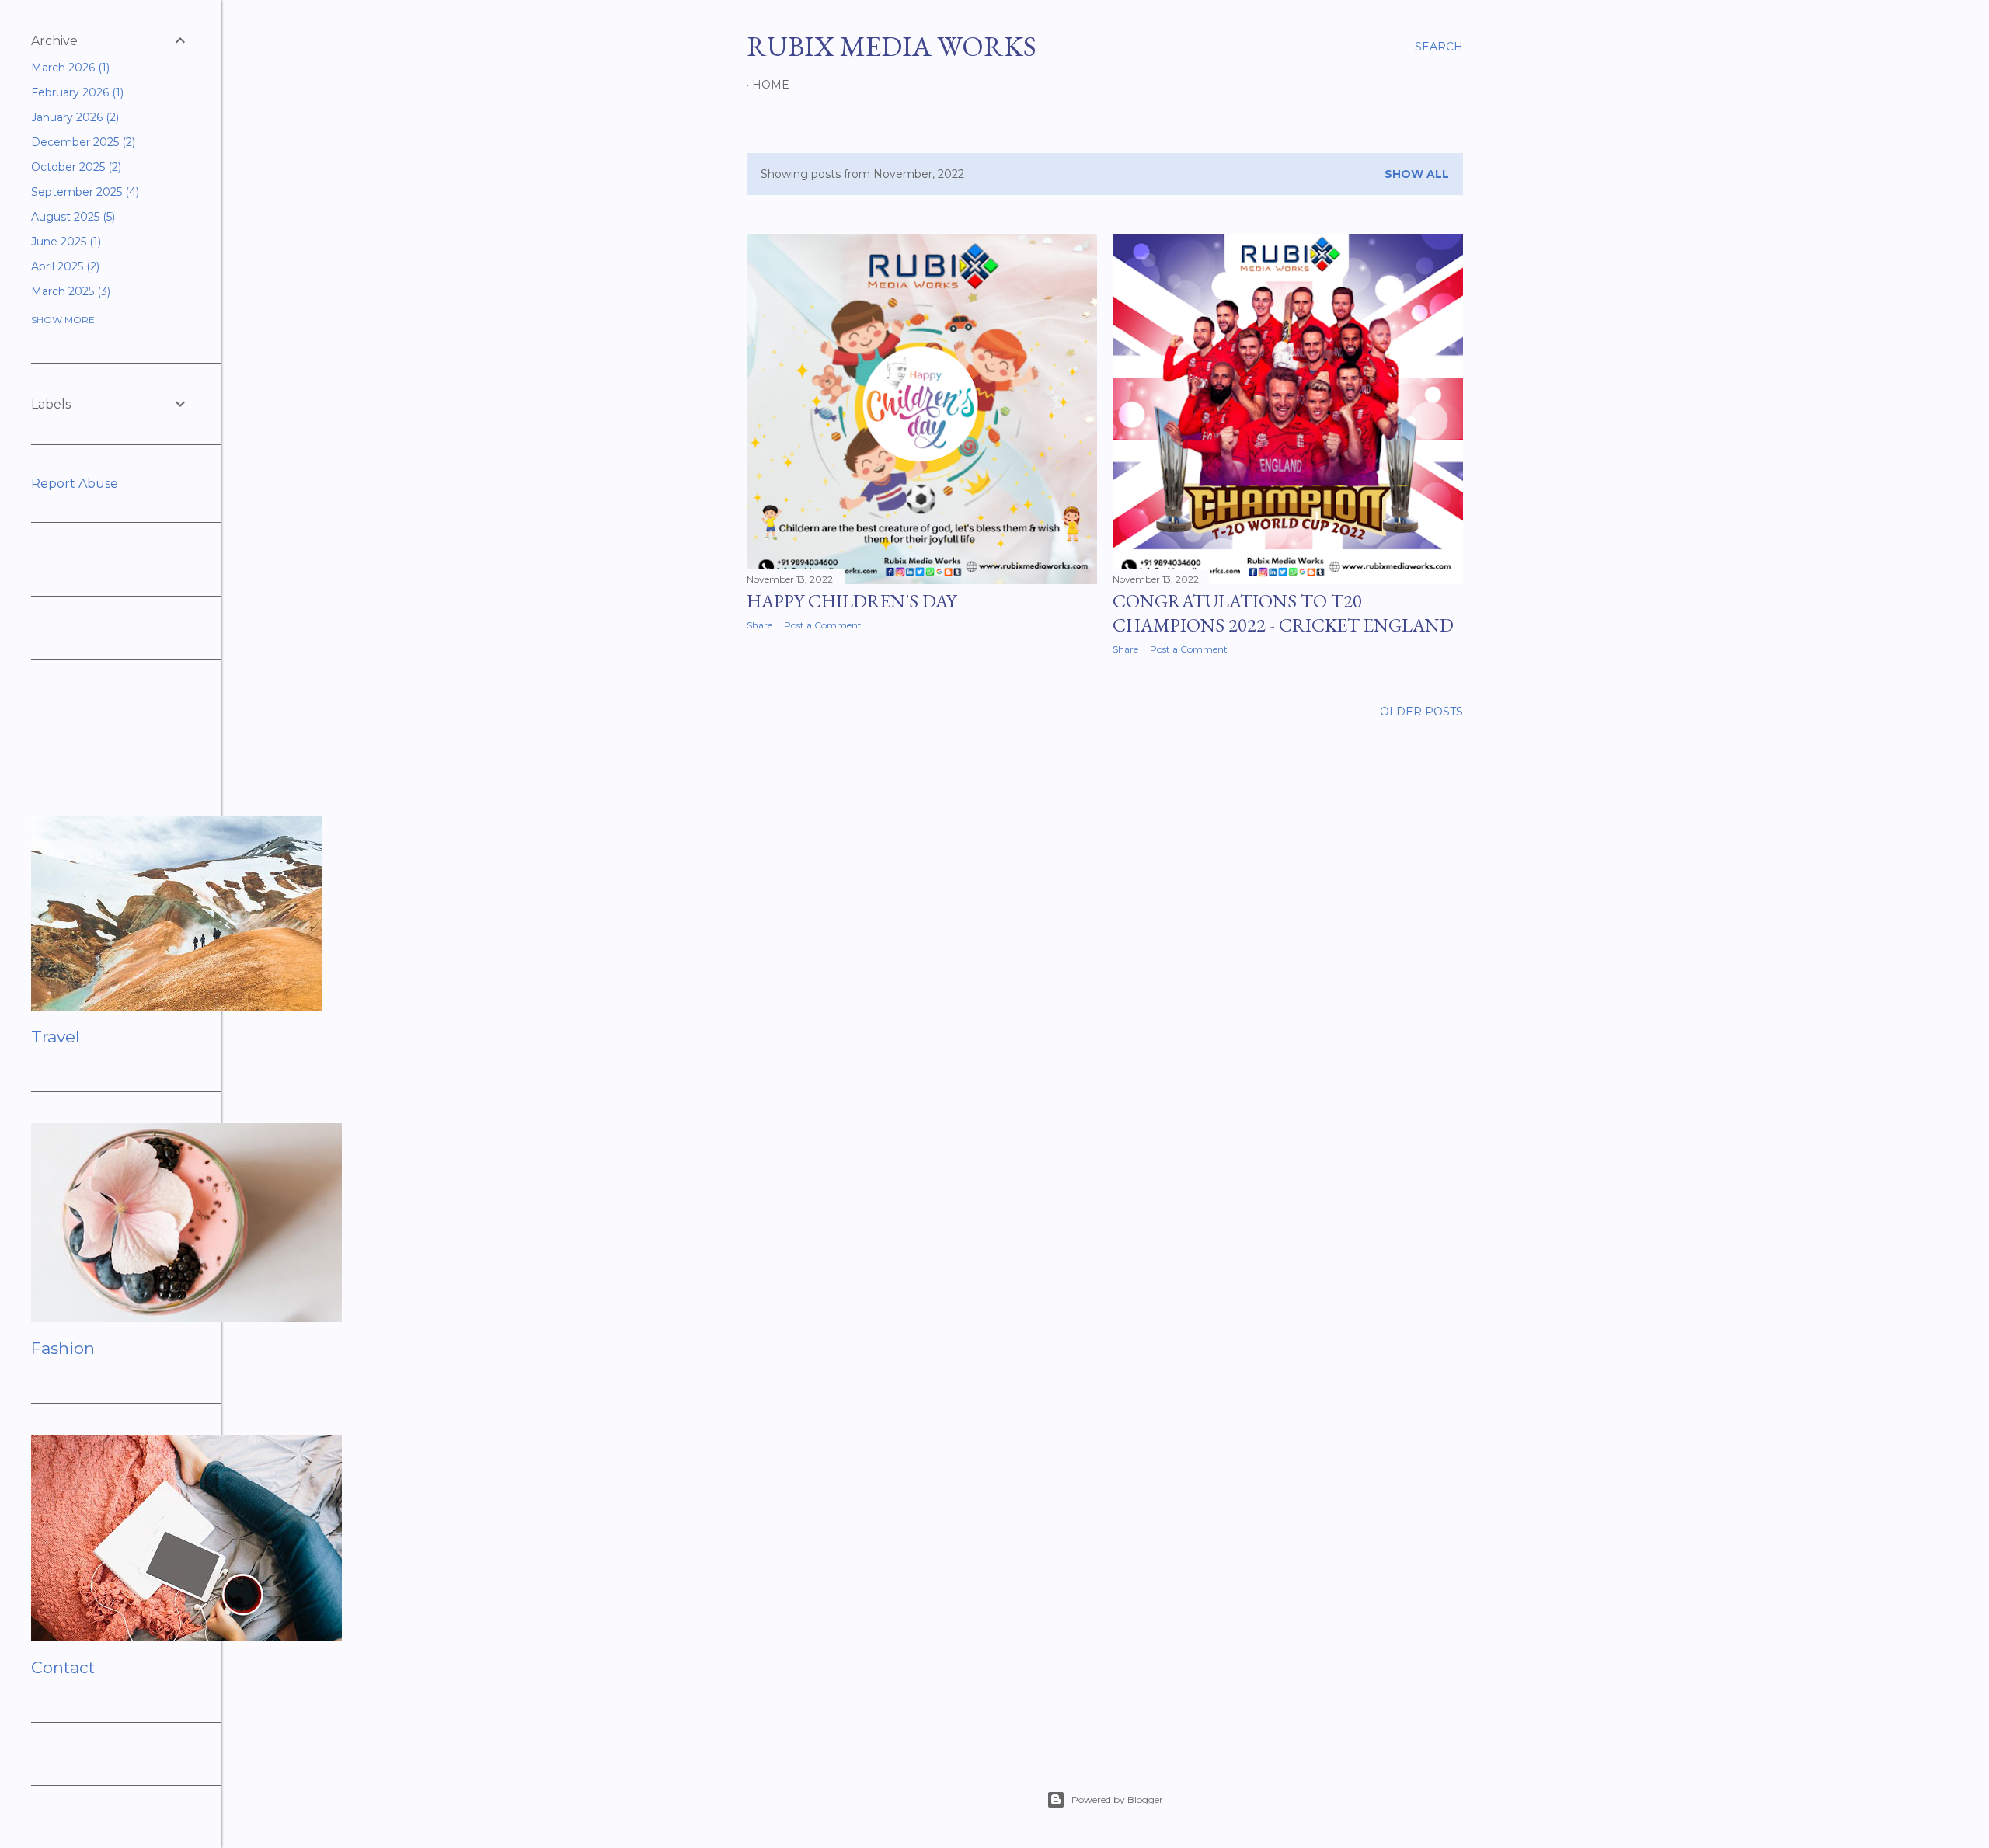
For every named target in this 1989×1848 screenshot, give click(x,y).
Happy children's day (852, 601)
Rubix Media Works (892, 46)
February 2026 (76, 92)
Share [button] (759, 625)
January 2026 (73, 117)
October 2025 (75, 167)
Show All (1417, 174)
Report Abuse (75, 484)
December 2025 (82, 142)
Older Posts (1421, 712)
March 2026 (69, 68)
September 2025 (84, 192)
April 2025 (64, 266)
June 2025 (64, 242)
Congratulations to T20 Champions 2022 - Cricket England (1283, 613)
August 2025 (71, 217)
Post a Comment (823, 625)
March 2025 (69, 291)
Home (771, 85)
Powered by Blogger (1117, 1799)
